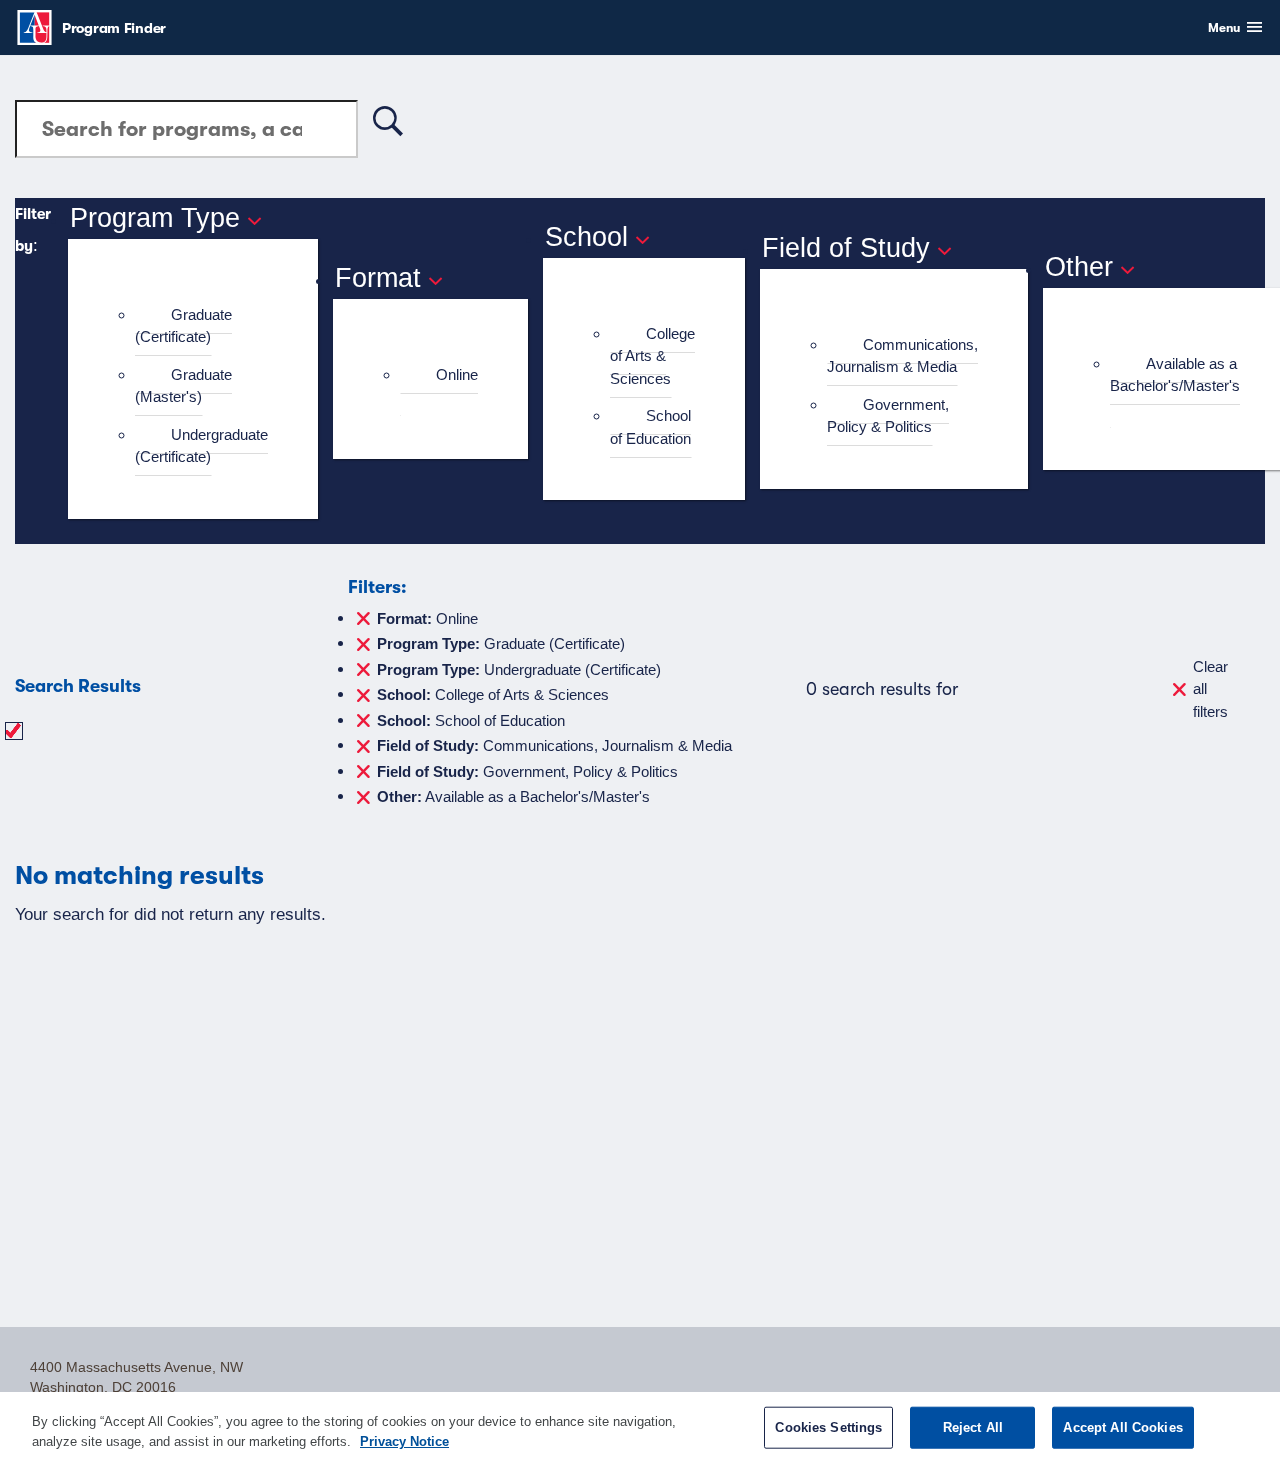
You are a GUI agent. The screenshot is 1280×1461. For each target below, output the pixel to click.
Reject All (973, 1427)
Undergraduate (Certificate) (201, 446)
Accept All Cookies (1122, 1427)
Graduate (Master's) (183, 386)
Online (457, 374)
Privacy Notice (404, 1440)
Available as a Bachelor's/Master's (1175, 375)
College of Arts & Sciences (652, 356)
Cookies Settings (828, 1427)
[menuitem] (201, 326)
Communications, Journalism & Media (902, 356)
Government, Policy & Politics (888, 416)
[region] (640, 1426)
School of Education (650, 427)
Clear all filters (1210, 689)
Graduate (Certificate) (183, 326)
